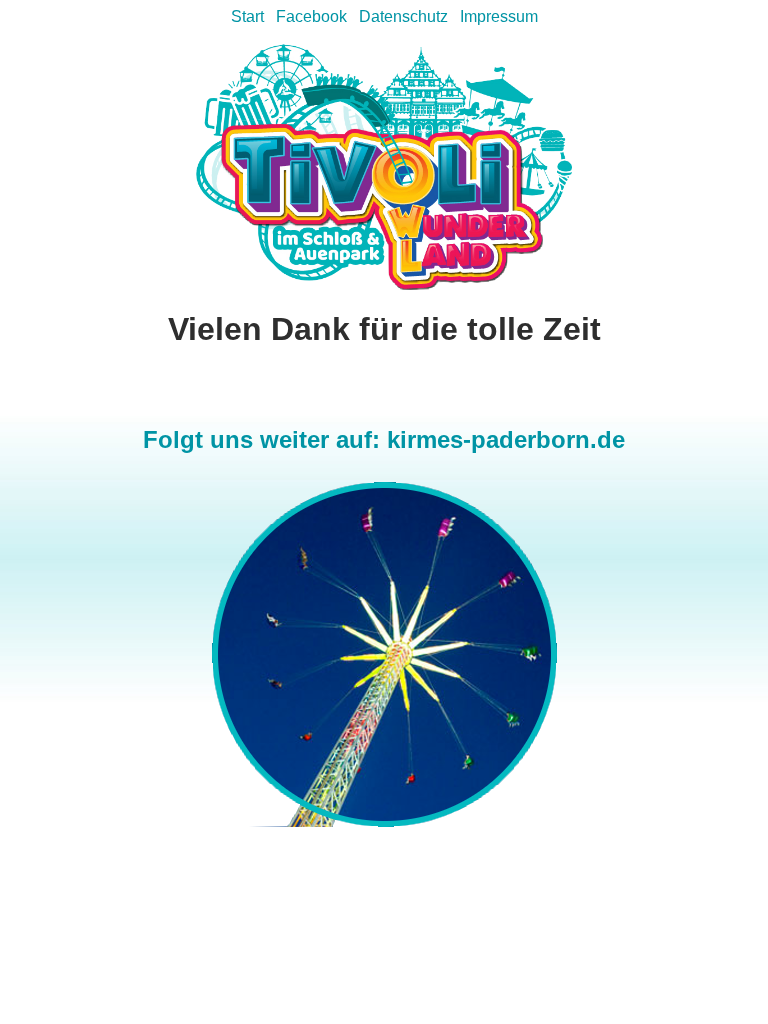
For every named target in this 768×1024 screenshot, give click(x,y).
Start (247, 16)
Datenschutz (403, 16)
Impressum (499, 16)
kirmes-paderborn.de (506, 439)
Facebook (311, 16)
